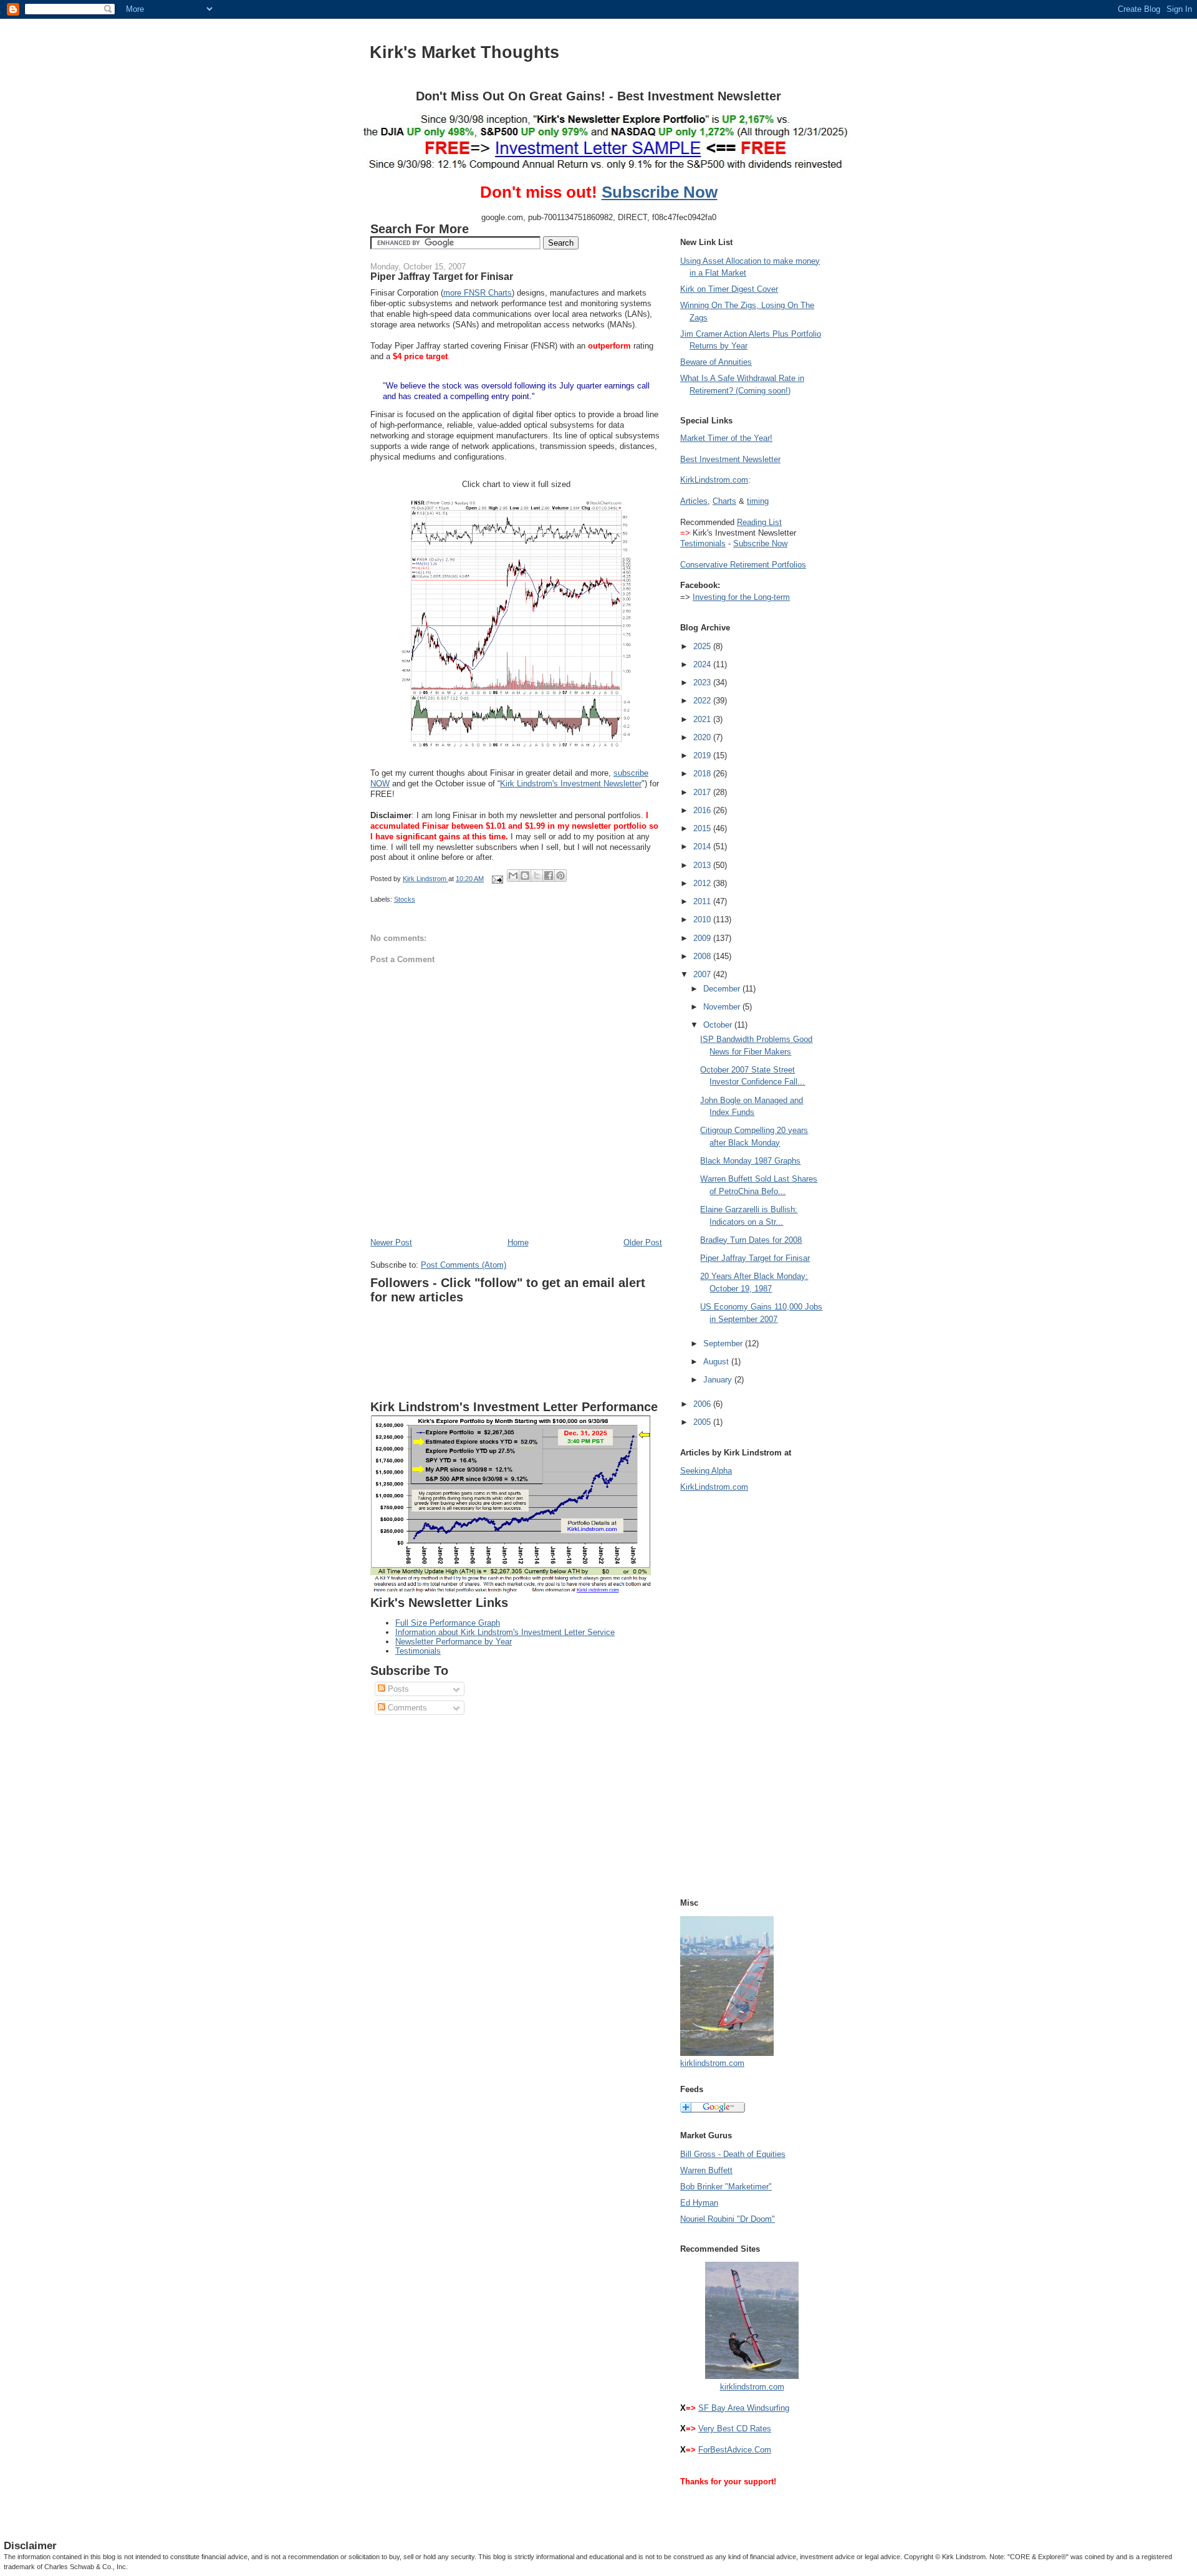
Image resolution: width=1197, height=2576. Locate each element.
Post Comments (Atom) (464, 1265)
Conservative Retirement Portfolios (743, 565)
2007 (703, 974)
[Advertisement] (730, 1692)
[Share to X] (537, 876)
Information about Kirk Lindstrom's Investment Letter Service (505, 1632)
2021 (703, 719)
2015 (703, 828)
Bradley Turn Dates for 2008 (751, 1240)
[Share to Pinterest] (560, 876)
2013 (703, 865)
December (723, 989)
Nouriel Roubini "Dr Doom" (728, 2219)
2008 (703, 956)
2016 (703, 810)
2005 (703, 1422)
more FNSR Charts (478, 293)
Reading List (759, 522)
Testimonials (418, 1651)
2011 (703, 901)
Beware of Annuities (716, 362)
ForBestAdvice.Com (735, 2450)
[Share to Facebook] (549, 876)
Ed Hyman (699, 2203)
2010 (703, 919)
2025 (703, 646)
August (717, 1362)
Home (518, 1242)
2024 (703, 664)
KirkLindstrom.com (714, 480)
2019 (703, 755)
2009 (703, 938)
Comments (406, 1708)
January (719, 1380)
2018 (703, 774)
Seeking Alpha (706, 1471)
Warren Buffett (706, 2170)
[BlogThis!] (525, 876)
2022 (703, 701)
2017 (703, 792)
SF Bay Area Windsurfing (744, 2408)
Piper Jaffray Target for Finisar (755, 1258)
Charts (724, 501)
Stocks (405, 899)
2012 (703, 883)
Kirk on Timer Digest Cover (729, 289)
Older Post (643, 1242)
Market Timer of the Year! (726, 438)
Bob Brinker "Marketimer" (726, 2187)
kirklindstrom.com (712, 2063)
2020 (703, 737)
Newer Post (391, 1242)
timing (758, 501)
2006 (703, 1404)
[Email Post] (497, 879)
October (719, 1025)
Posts (397, 1689)
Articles (694, 501)
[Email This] (513, 876)
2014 (703, 847)
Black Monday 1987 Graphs (750, 1161)
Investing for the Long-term (741, 597)
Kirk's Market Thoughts (464, 52)
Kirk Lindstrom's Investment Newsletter (571, 784)
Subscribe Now (660, 192)
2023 (703, 683)
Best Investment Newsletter (730, 459)
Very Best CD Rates (735, 2429)
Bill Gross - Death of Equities (733, 2154)
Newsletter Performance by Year (454, 1642)
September (724, 1343)
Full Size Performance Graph (448, 1623)
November (723, 1007)
